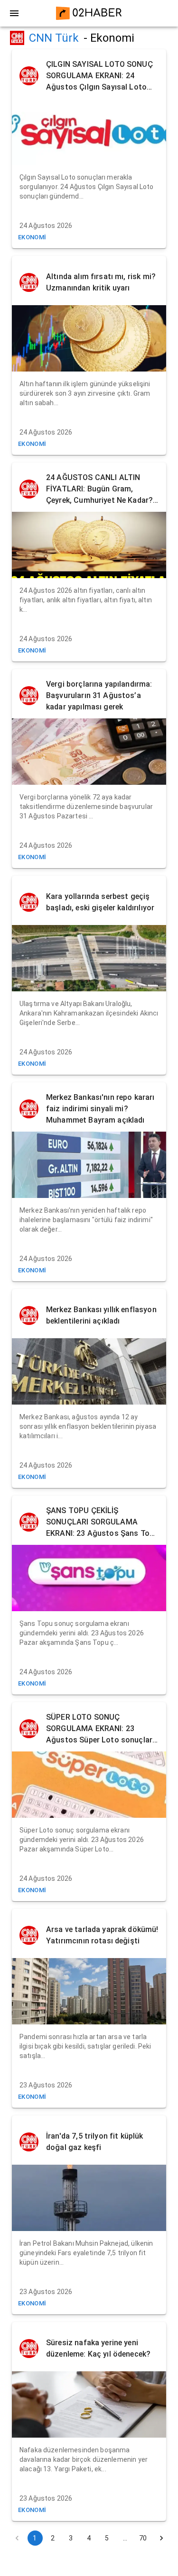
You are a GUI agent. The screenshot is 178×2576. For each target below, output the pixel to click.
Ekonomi (32, 237)
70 (143, 2538)
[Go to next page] (161, 2538)
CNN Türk (54, 38)
